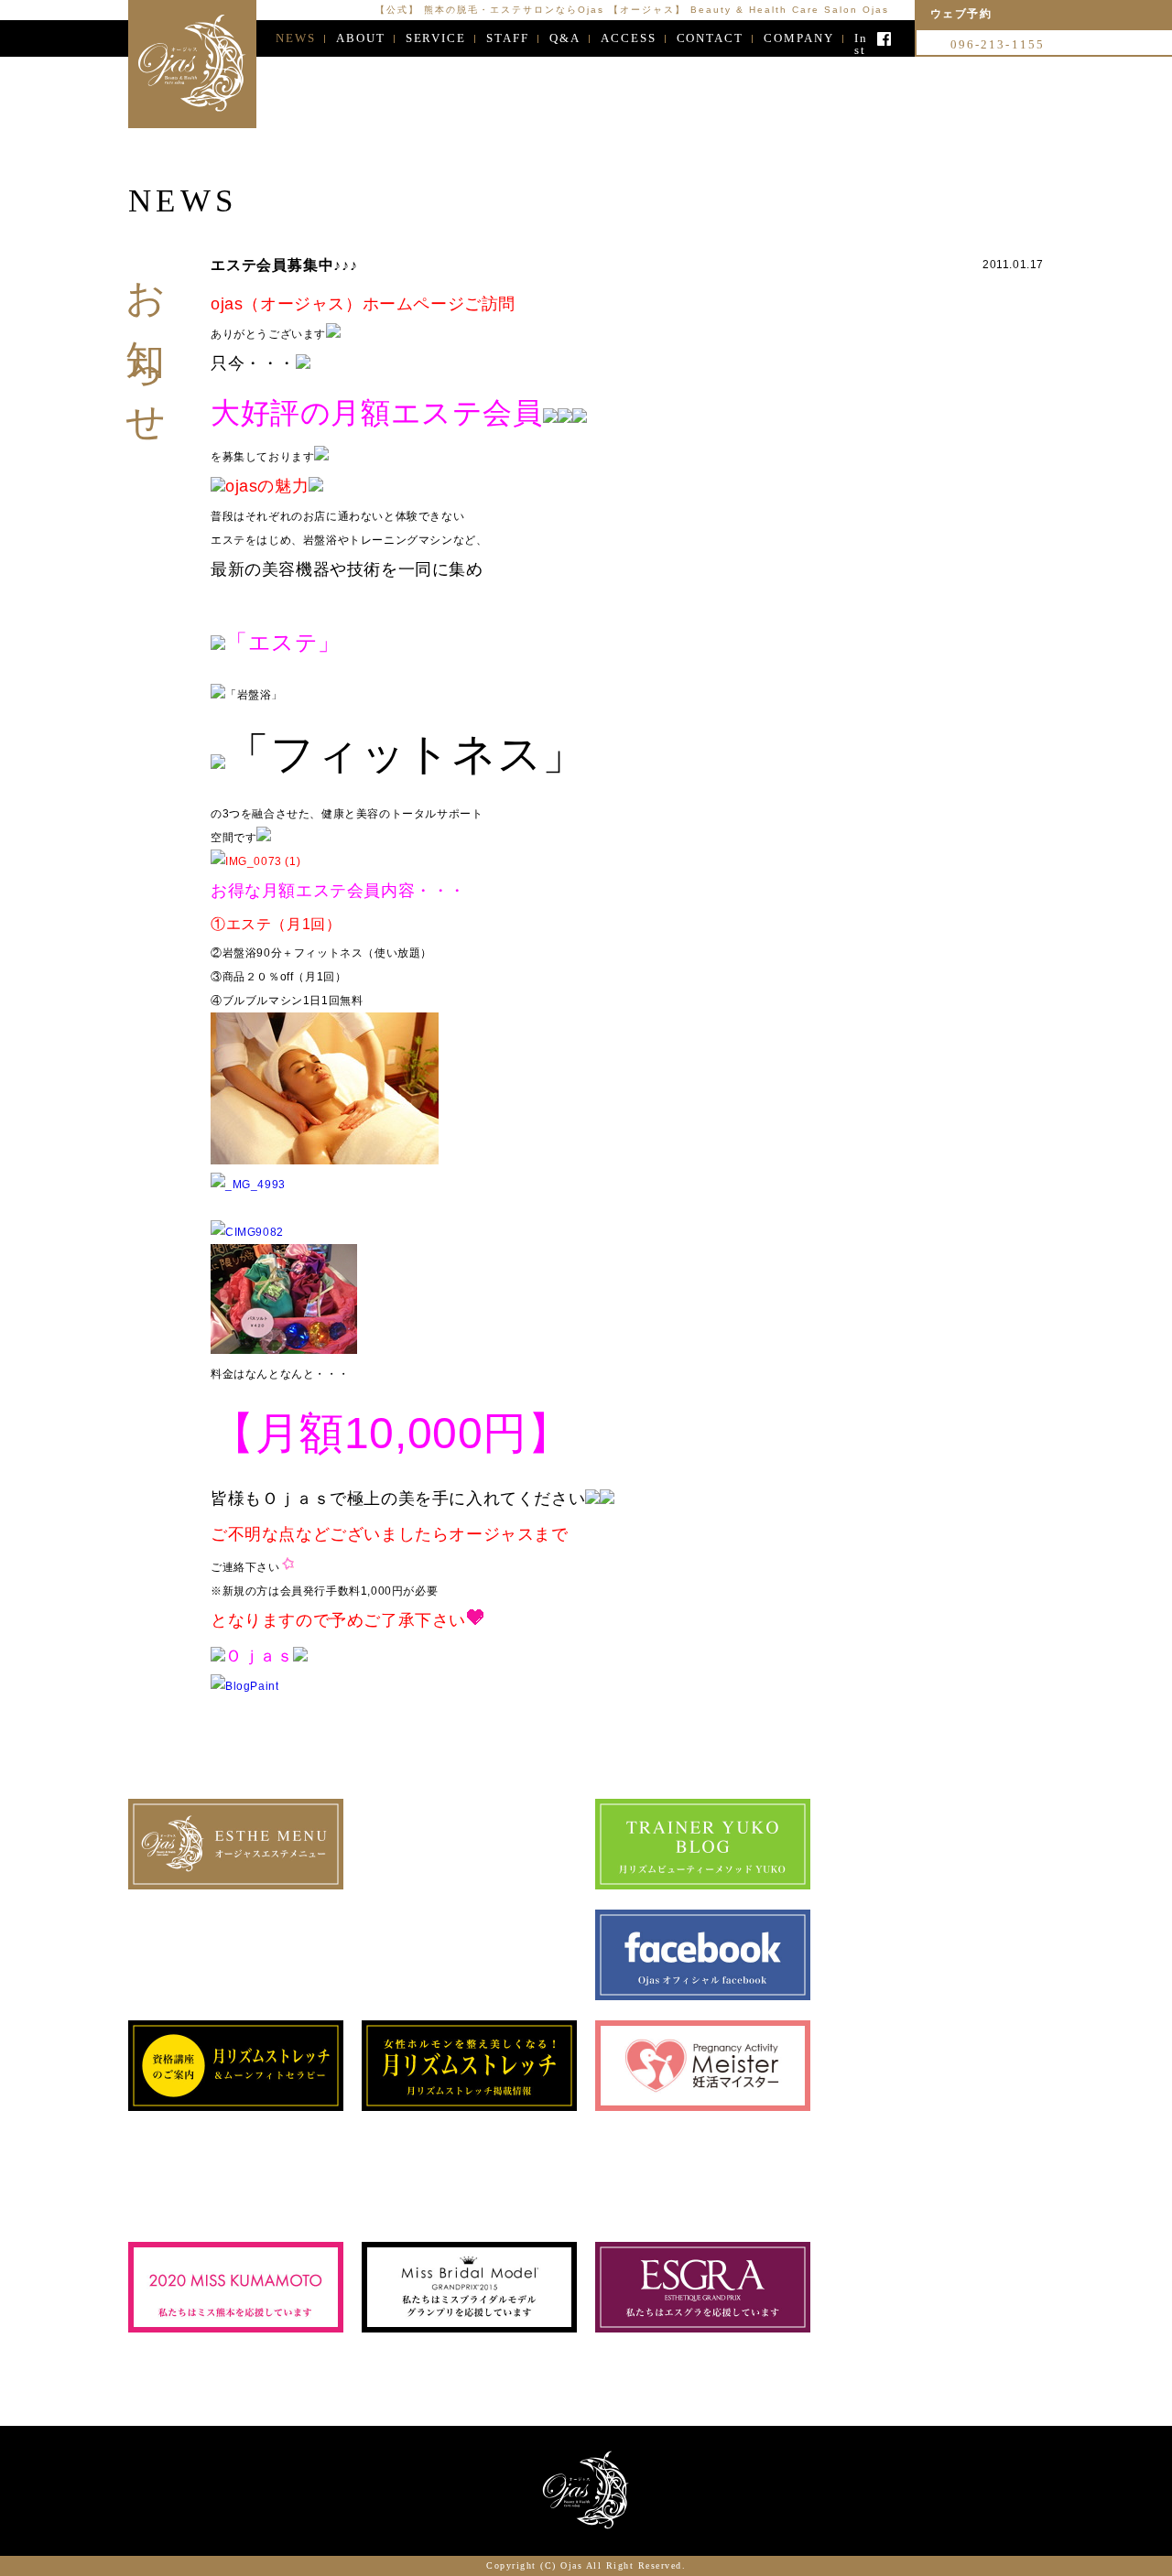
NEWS (296, 38)
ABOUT (361, 38)
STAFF (508, 38)
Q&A (565, 38)
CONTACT (711, 38)
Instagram (861, 39)
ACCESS (629, 38)
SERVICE (436, 38)
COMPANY (799, 38)
